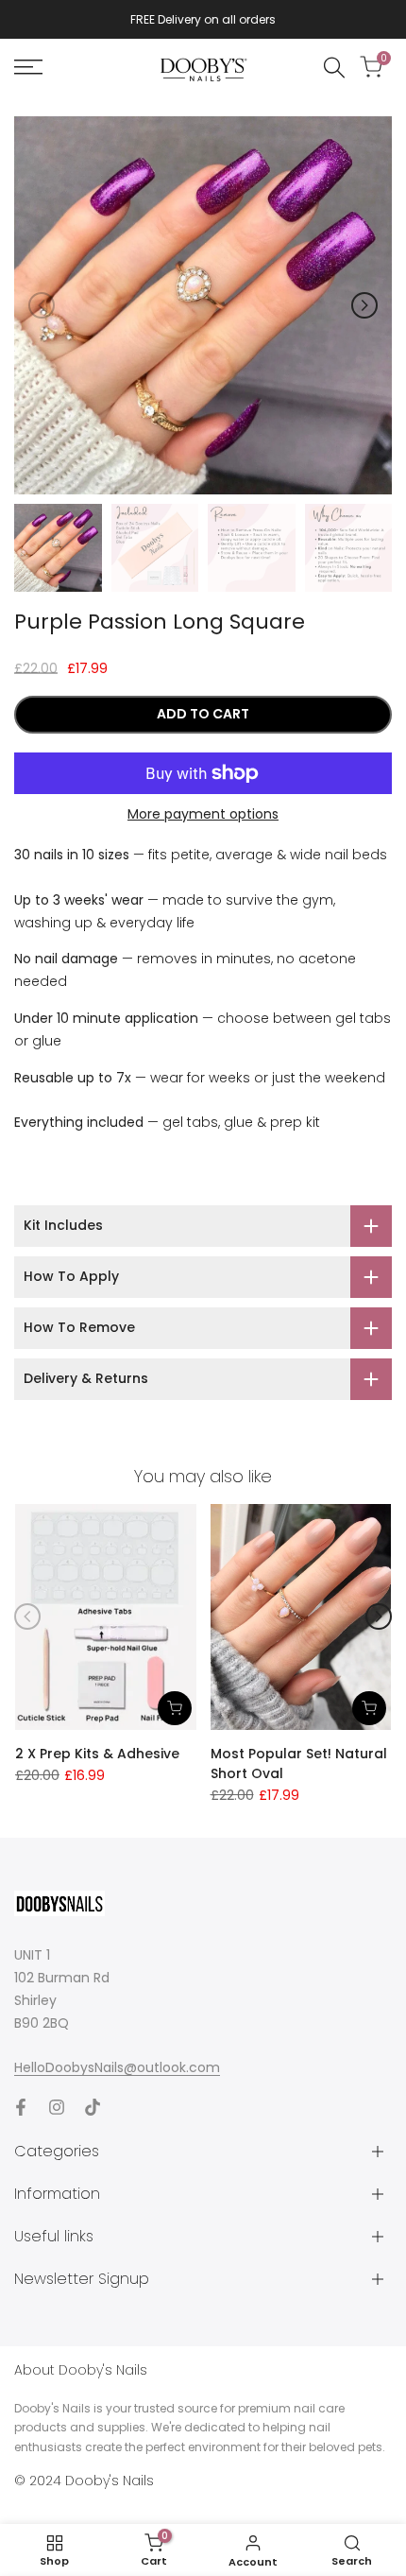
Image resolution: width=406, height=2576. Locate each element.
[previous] (42, 305)
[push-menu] (28, 67)
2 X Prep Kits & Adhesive (97, 1754)
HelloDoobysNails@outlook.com (117, 2067)
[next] (364, 305)
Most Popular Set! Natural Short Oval (299, 1763)
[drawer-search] (334, 68)
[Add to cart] (175, 1708)
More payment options (203, 814)
